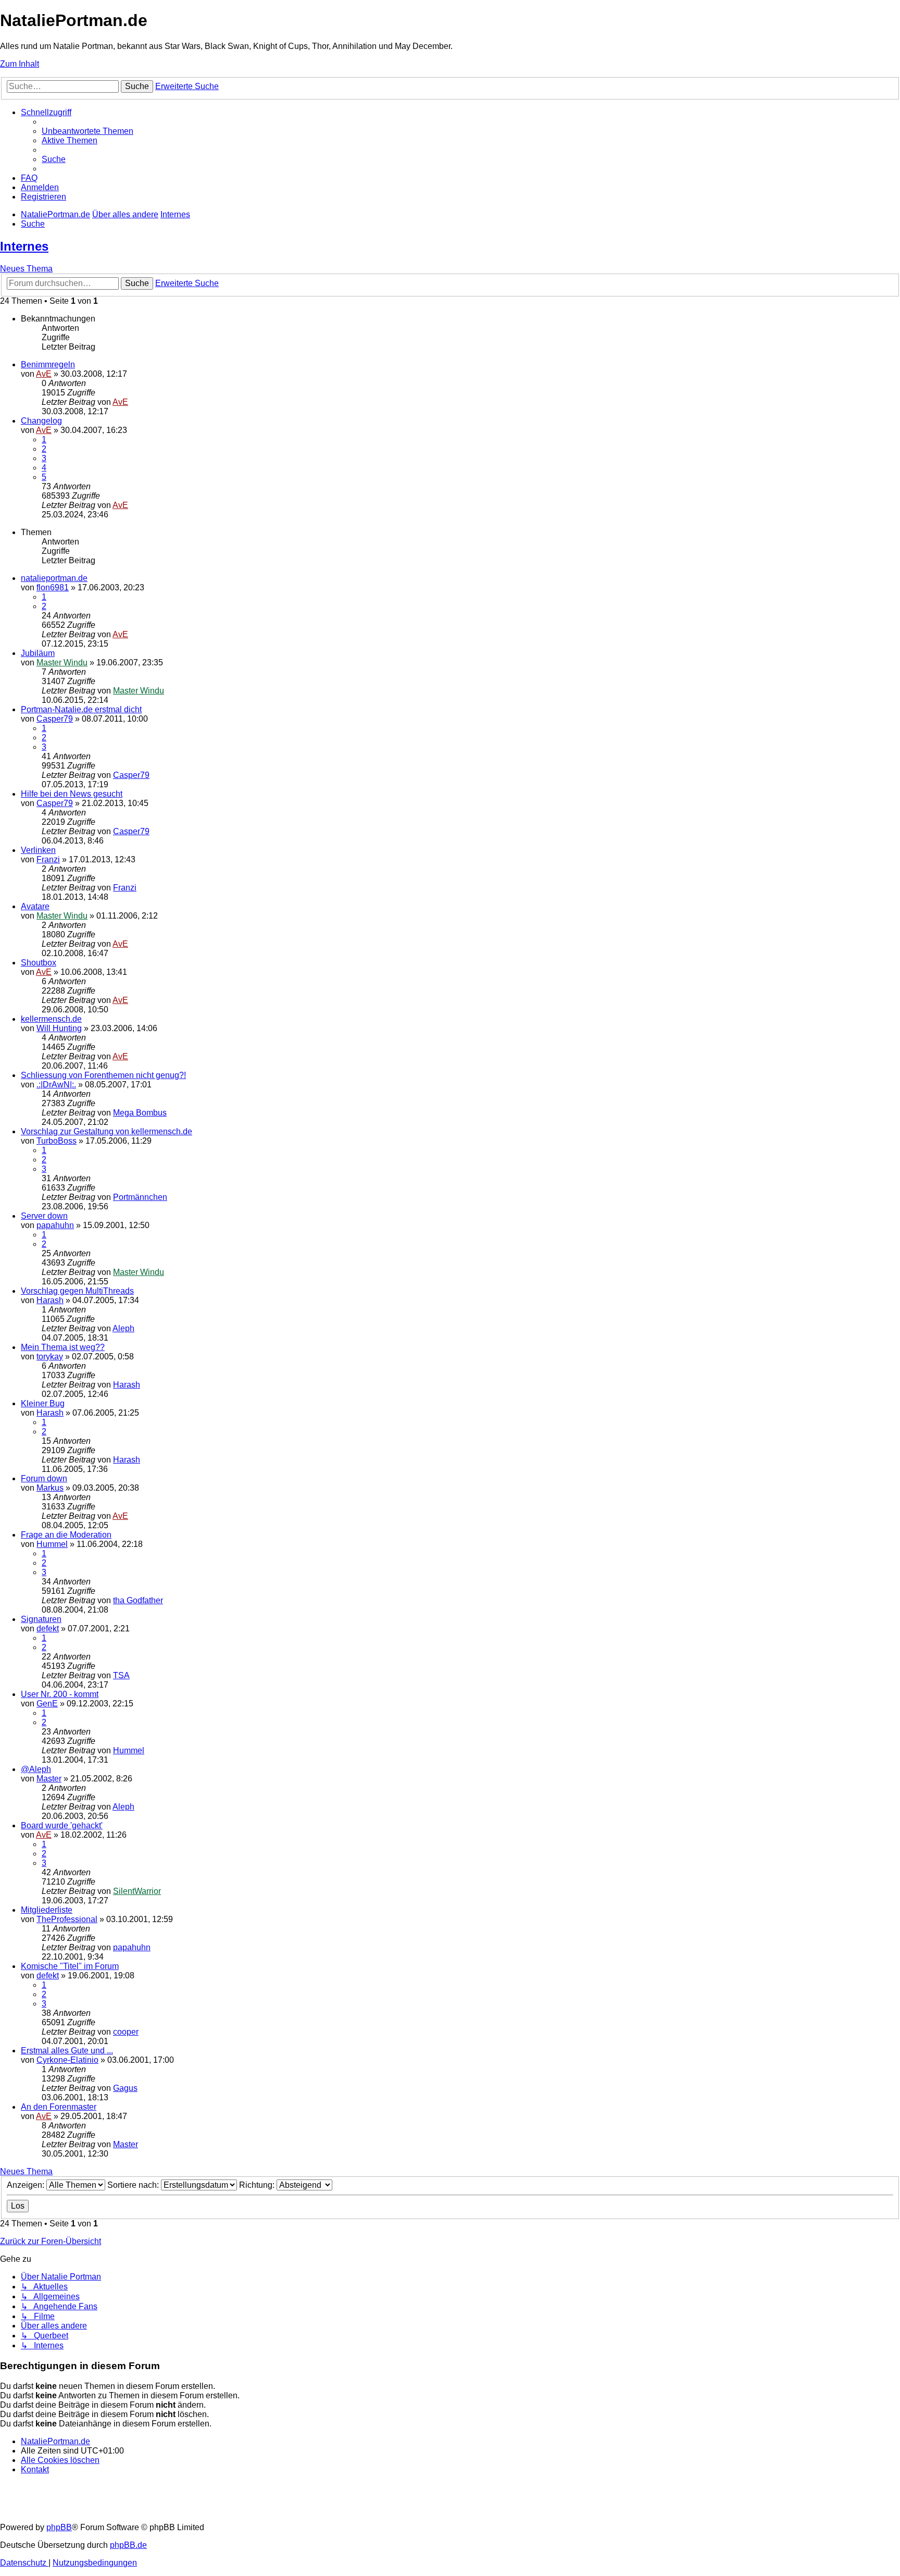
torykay (50, 1357)
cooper (126, 2032)
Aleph (123, 1328)
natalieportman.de (54, 578)
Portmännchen (140, 1197)
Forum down (44, 1478)
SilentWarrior (137, 1891)
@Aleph (36, 1769)
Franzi (48, 859)
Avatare (35, 906)
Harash (50, 1300)
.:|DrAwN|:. (56, 1085)
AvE (44, 374)
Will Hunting (59, 1028)
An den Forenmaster (59, 2107)
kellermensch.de (51, 1019)
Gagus (125, 2088)
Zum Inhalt (20, 64)
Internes (24, 246)
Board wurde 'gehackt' (62, 1825)
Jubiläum (38, 653)
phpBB (59, 2527)
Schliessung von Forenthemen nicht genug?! (103, 1075)
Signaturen (41, 1619)
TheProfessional (67, 1919)
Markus (50, 1488)
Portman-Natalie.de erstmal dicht (81, 709)
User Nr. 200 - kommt (60, 1694)
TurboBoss (57, 1141)
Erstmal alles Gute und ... (67, 2051)
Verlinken (38, 850)
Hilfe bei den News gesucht (72, 794)
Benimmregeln (48, 364)
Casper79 (55, 719)
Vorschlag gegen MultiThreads (77, 1291)
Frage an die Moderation (66, 1535)
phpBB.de (128, 2545)
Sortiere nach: (134, 2185)
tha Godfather (138, 1600)
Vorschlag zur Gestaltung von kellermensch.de (107, 1131)
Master (49, 1779)
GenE (47, 1704)
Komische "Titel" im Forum (70, 1966)
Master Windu (62, 662)
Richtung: (258, 2185)
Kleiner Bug (43, 1403)
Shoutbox (39, 963)
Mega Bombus (140, 1113)
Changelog (41, 421)
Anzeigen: (27, 2185)
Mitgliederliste (47, 1910)
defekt (48, 1628)
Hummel (52, 1544)
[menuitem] (87, 131)
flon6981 (53, 587)
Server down (44, 1216)
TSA (121, 1675)
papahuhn (55, 1225)
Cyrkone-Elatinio (67, 2060)
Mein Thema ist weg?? (63, 1347)
